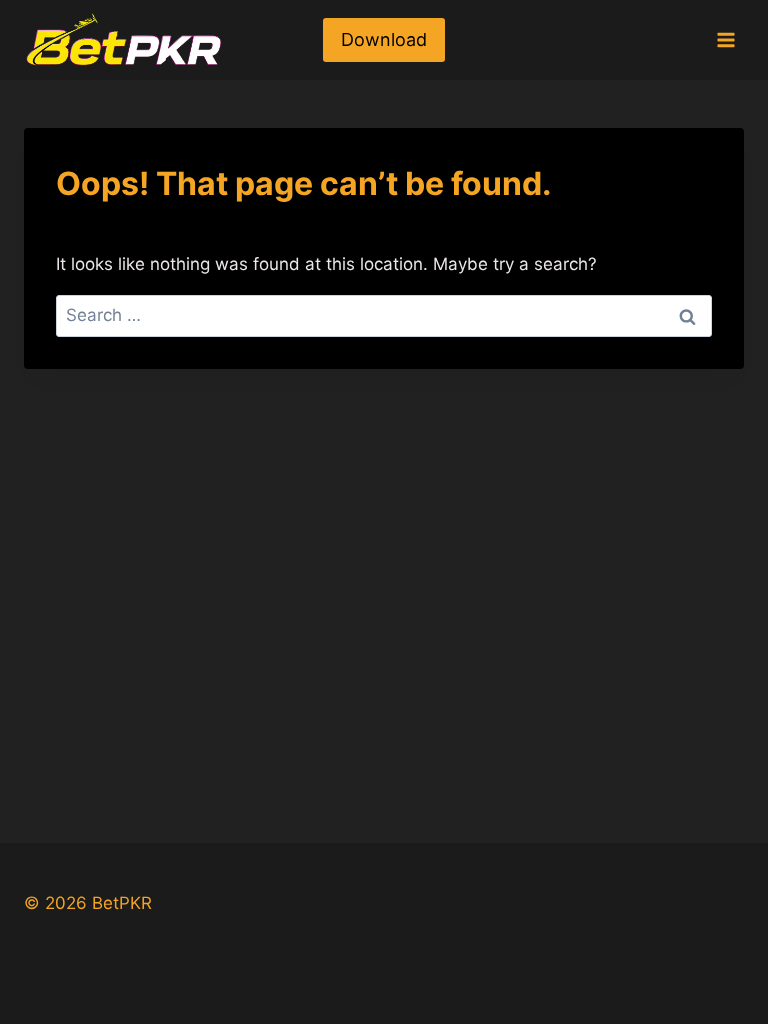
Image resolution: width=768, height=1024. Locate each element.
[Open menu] (725, 39)
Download (384, 39)
